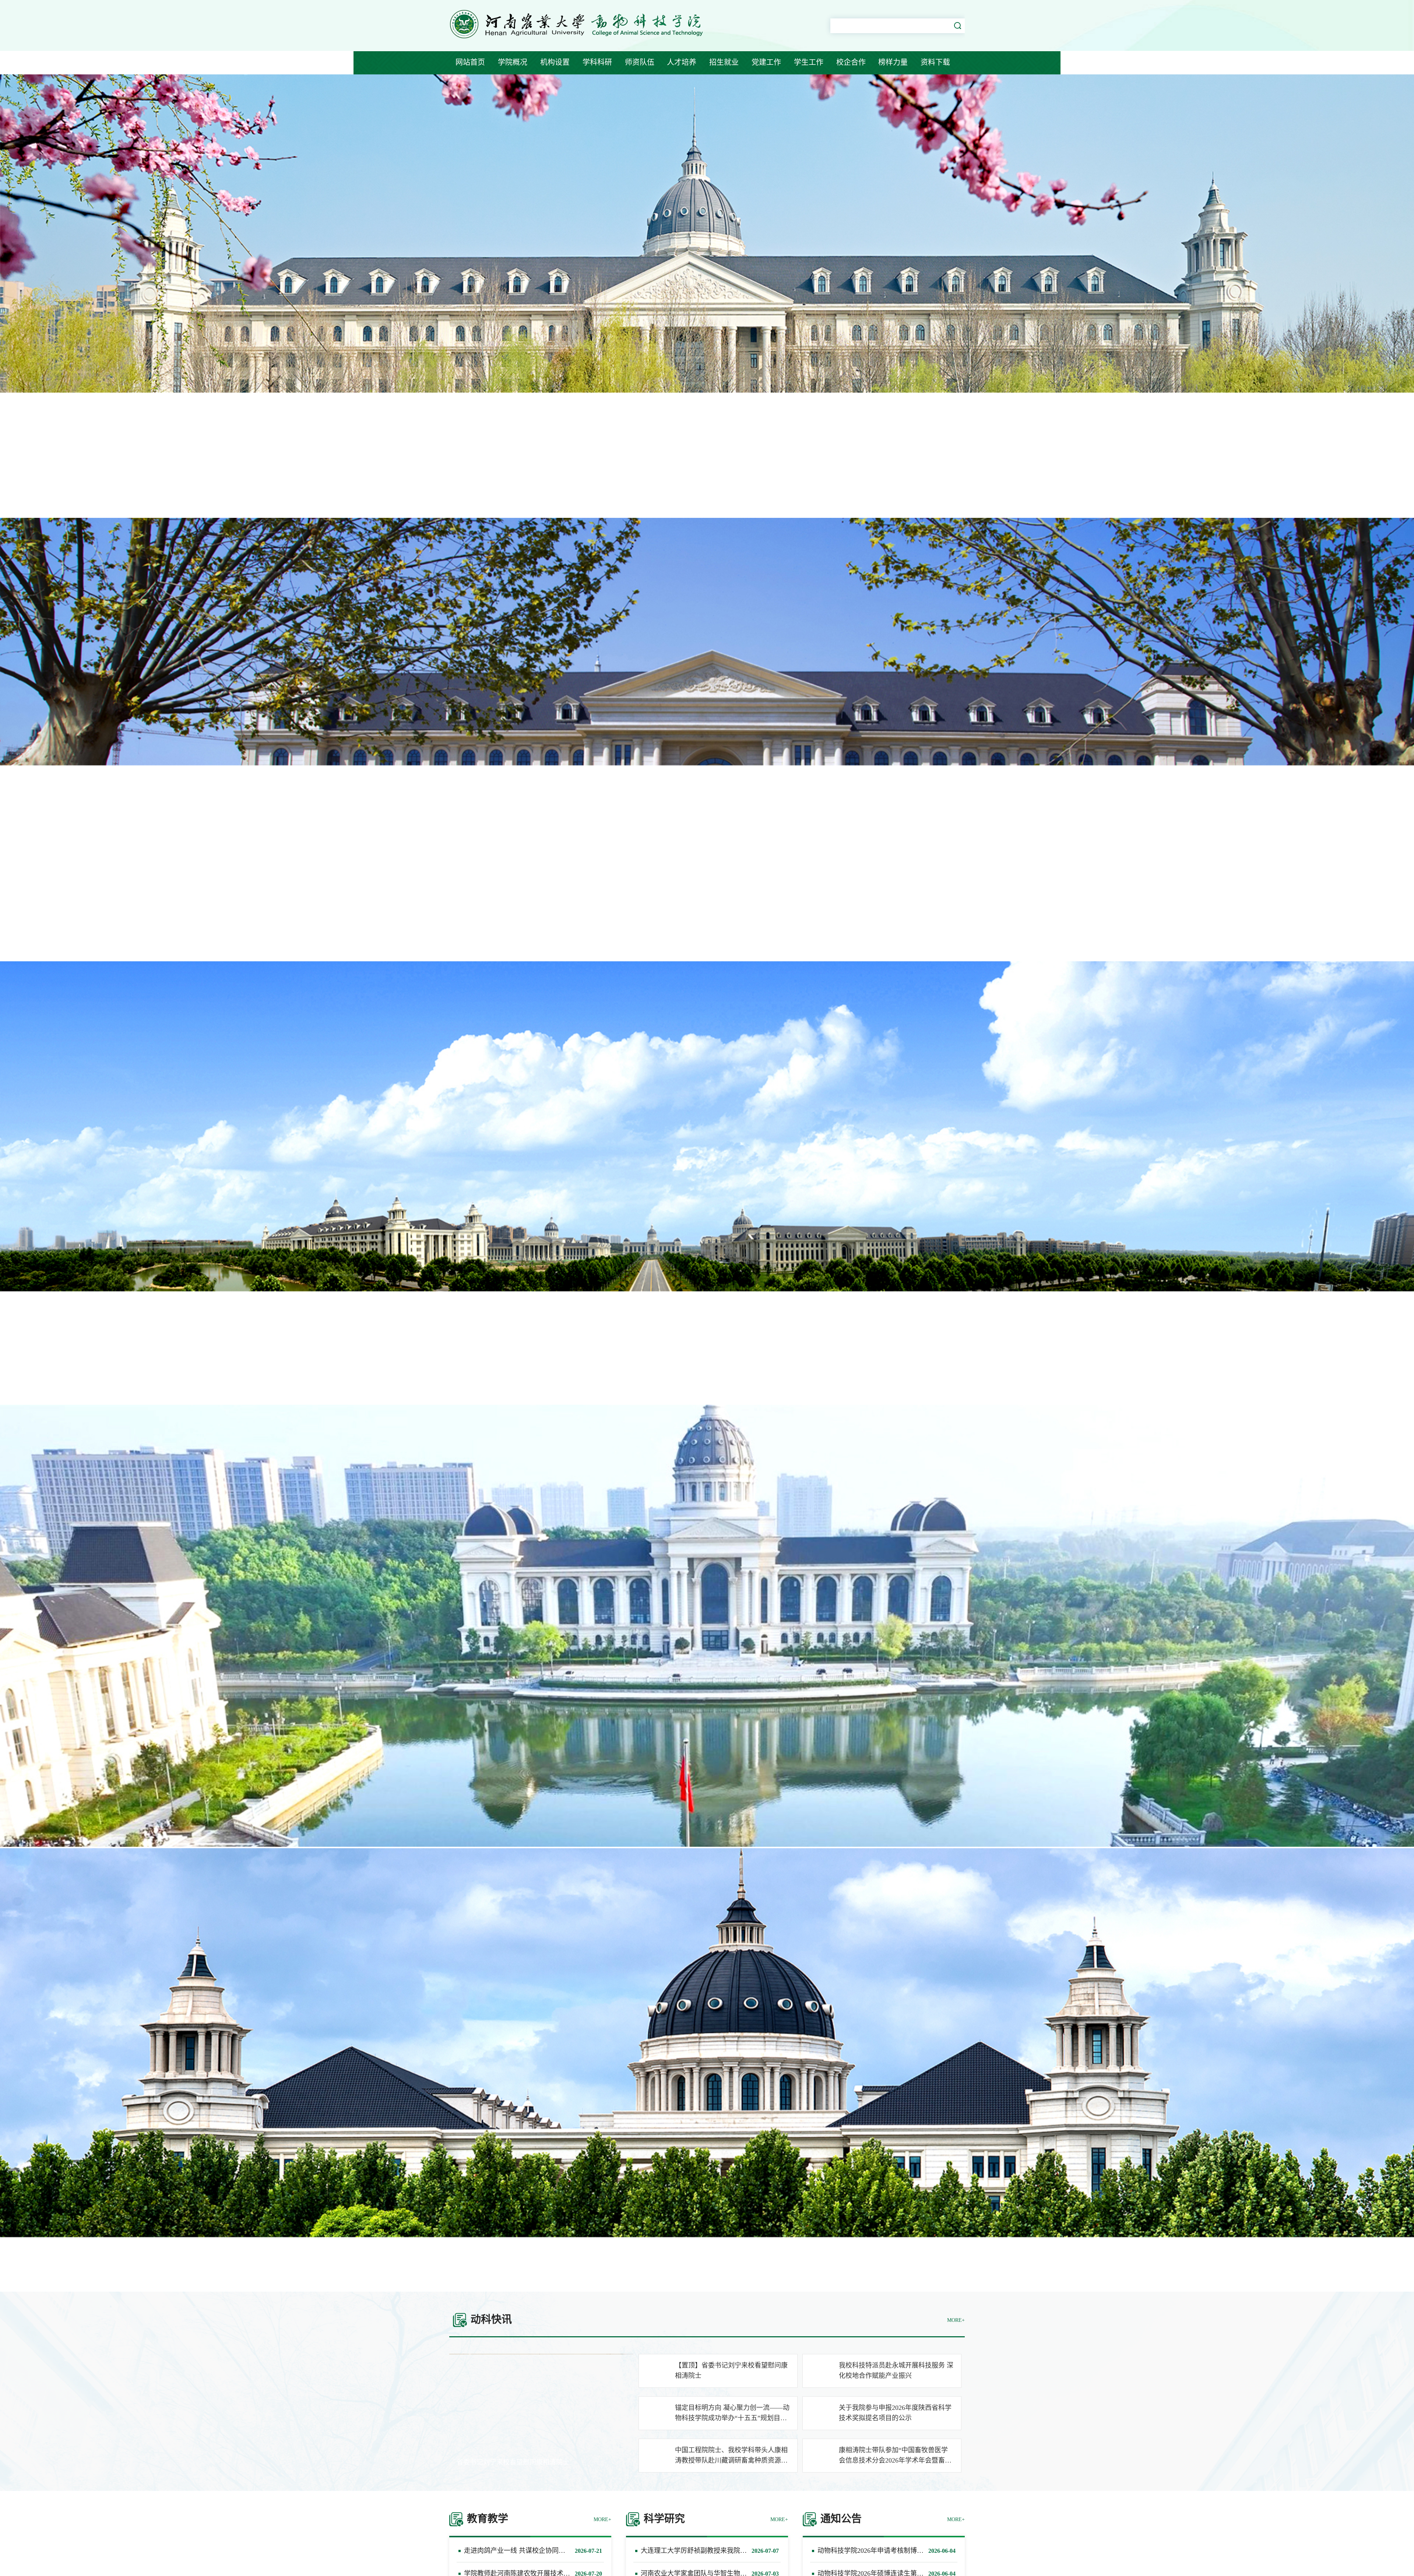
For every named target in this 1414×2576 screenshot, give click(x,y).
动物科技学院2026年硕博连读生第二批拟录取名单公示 (897, 798)
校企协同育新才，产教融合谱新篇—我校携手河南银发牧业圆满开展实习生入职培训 (587, 844)
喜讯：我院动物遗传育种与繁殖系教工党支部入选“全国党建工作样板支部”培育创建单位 (593, 978)
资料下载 (935, 62)
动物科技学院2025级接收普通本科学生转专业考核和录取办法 (553, 867)
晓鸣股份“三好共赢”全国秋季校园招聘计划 (880, 1047)
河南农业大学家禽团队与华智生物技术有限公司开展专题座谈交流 (737, 798)
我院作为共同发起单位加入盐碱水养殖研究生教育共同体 (724, 889)
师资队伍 (640, 62)
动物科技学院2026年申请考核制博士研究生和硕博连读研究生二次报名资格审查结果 (940, 844)
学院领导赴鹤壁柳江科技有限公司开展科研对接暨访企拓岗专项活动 (740, 1070)
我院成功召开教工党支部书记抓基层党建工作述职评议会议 (550, 1092)
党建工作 (766, 62)
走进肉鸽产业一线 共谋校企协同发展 (518, 775)
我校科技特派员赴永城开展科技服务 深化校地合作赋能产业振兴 (734, 978)
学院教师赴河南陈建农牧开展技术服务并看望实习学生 (544, 798)
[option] (541, 638)
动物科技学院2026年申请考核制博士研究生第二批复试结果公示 (910, 775)
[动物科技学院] (579, 40)
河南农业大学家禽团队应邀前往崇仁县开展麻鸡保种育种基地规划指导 (743, 1024)
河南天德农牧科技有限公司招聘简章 (870, 1092)
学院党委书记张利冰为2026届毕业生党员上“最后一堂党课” (550, 1047)
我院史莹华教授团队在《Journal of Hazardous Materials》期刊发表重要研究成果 (756, 821)
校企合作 (851, 62)
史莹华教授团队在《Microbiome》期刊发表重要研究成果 (723, 867)
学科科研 (597, 62)
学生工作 (809, 62)
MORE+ (956, 545)
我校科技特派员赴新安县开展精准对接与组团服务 (714, 1092)
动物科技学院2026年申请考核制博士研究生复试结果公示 (900, 867)
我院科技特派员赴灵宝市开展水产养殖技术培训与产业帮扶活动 (734, 1047)
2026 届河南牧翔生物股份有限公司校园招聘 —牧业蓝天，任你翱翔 (915, 1024)
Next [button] (1347, 296)
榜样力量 (893, 62)
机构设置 (555, 62)
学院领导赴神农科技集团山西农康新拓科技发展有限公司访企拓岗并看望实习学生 (760, 1001)
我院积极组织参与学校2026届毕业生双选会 (880, 978)
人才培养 (682, 62)
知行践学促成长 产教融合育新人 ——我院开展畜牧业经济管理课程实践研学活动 (582, 889)
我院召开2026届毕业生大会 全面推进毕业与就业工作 (895, 1001)
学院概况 (513, 62)
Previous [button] (67, 296)
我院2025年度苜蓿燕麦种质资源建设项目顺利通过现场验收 (727, 844)
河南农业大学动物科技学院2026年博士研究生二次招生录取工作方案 (917, 821)
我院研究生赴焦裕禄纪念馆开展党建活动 (524, 1070)
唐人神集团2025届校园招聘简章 (864, 1070)
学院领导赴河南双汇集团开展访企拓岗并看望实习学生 (544, 821)
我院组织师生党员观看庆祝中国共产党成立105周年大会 (545, 1024)
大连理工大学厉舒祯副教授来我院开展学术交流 (710, 775)
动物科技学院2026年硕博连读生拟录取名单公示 (887, 889)
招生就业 (724, 62)
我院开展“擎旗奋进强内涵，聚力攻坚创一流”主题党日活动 (550, 1001)
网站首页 (470, 62)
